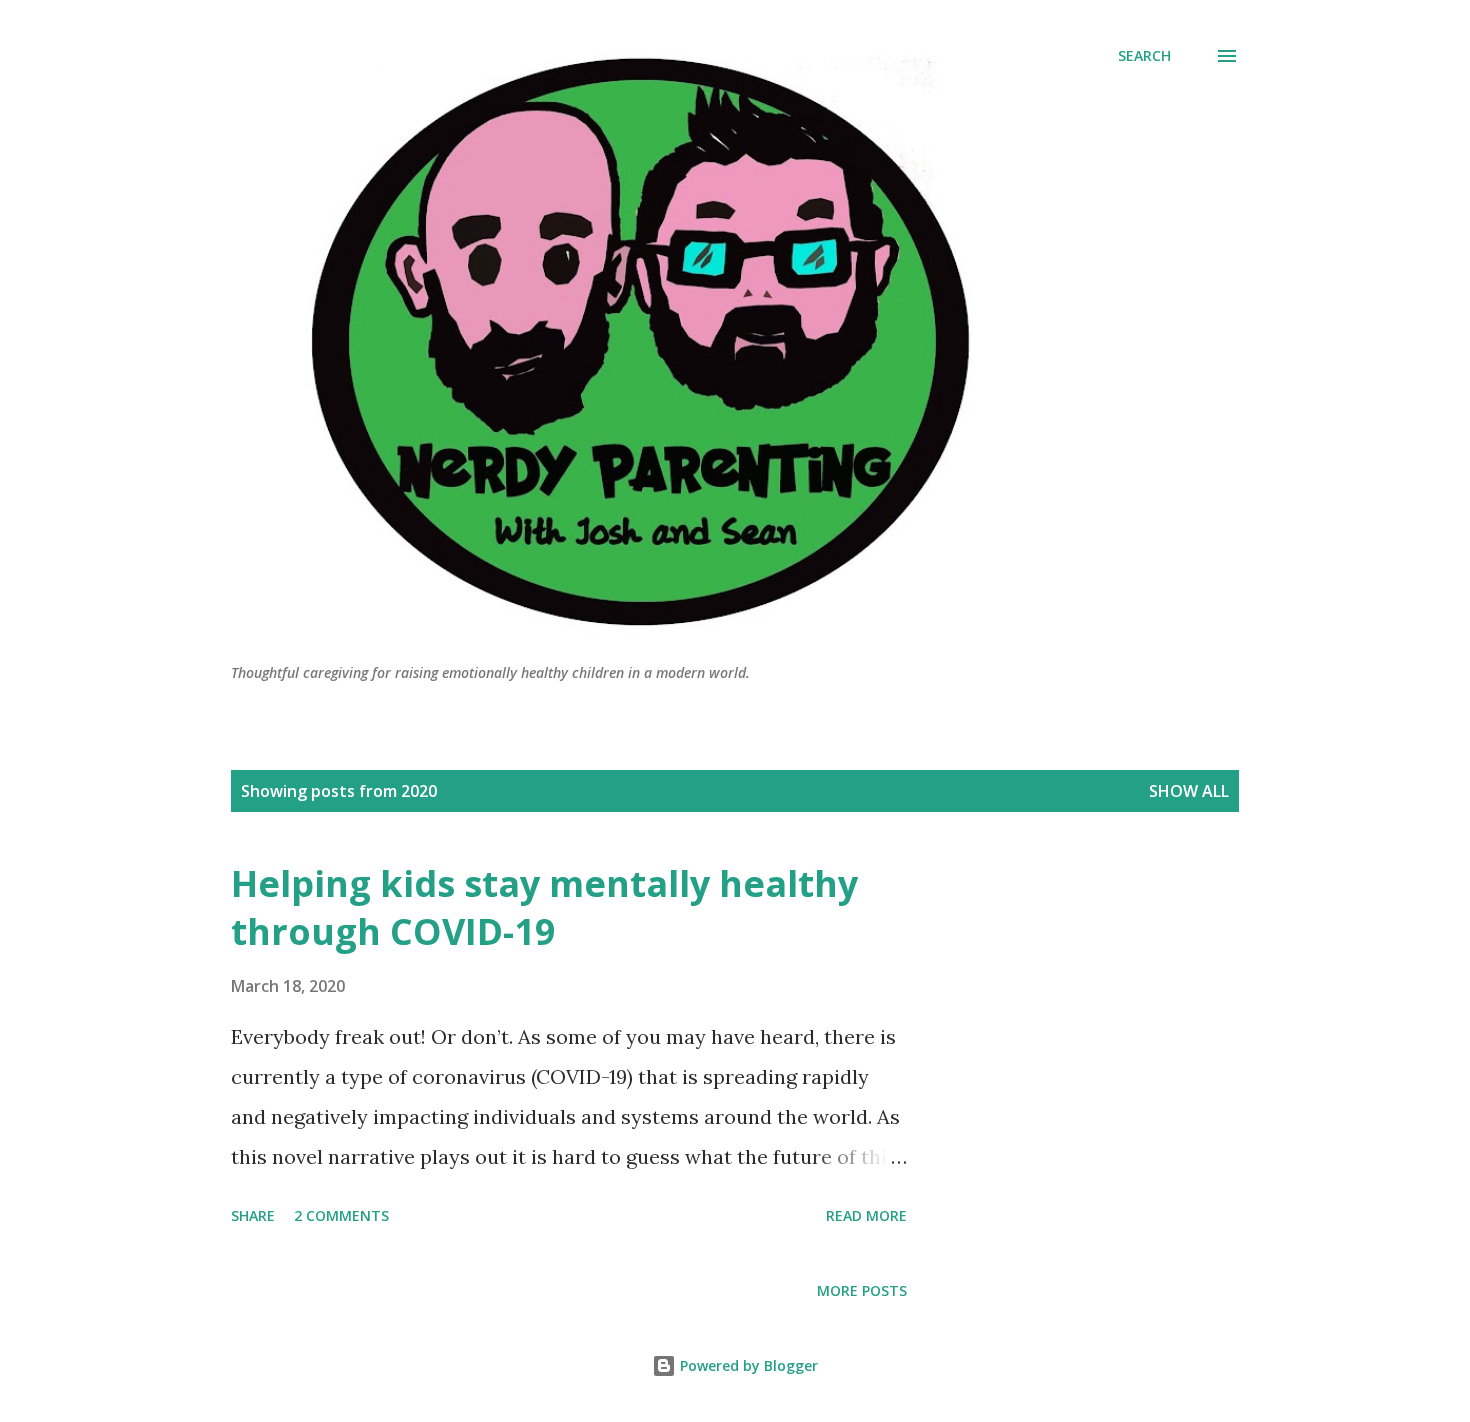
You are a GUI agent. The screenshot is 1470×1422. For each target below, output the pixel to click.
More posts (862, 1290)
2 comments (341, 1215)
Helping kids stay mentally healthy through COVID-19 (544, 907)
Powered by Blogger (747, 1365)
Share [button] (253, 1215)
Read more (866, 1215)
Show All (1189, 791)
